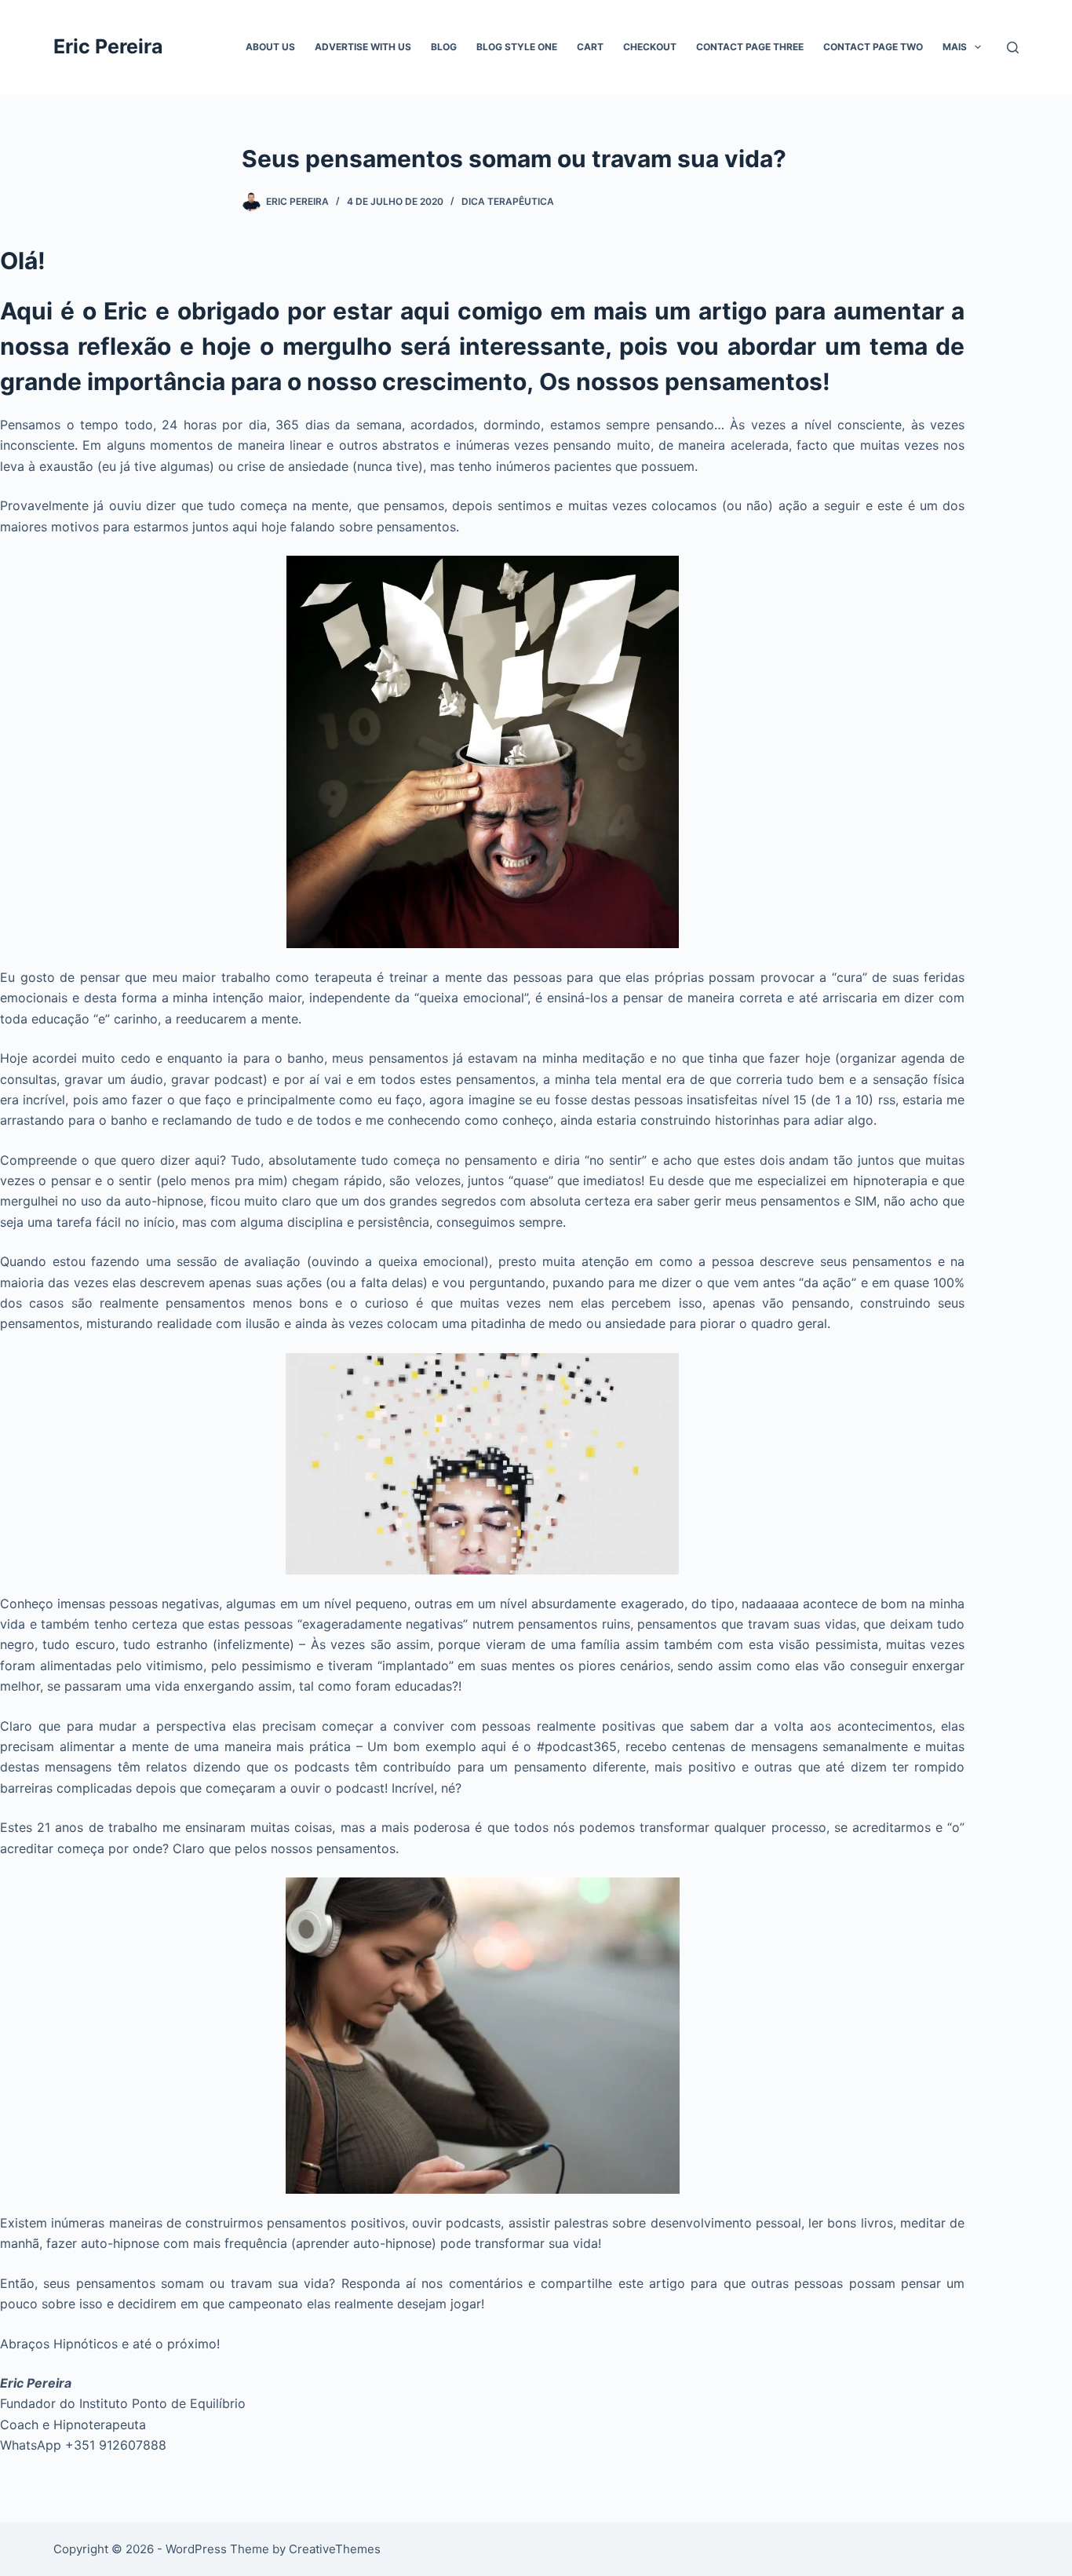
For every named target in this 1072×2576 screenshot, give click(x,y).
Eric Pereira (108, 46)
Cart (590, 47)
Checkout (650, 47)
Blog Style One (517, 47)
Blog (444, 47)
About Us (270, 47)
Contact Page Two (873, 47)
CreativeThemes (335, 2549)
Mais (955, 47)
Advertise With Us (363, 47)
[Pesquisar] (1013, 47)
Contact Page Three (750, 47)
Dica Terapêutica (508, 201)
